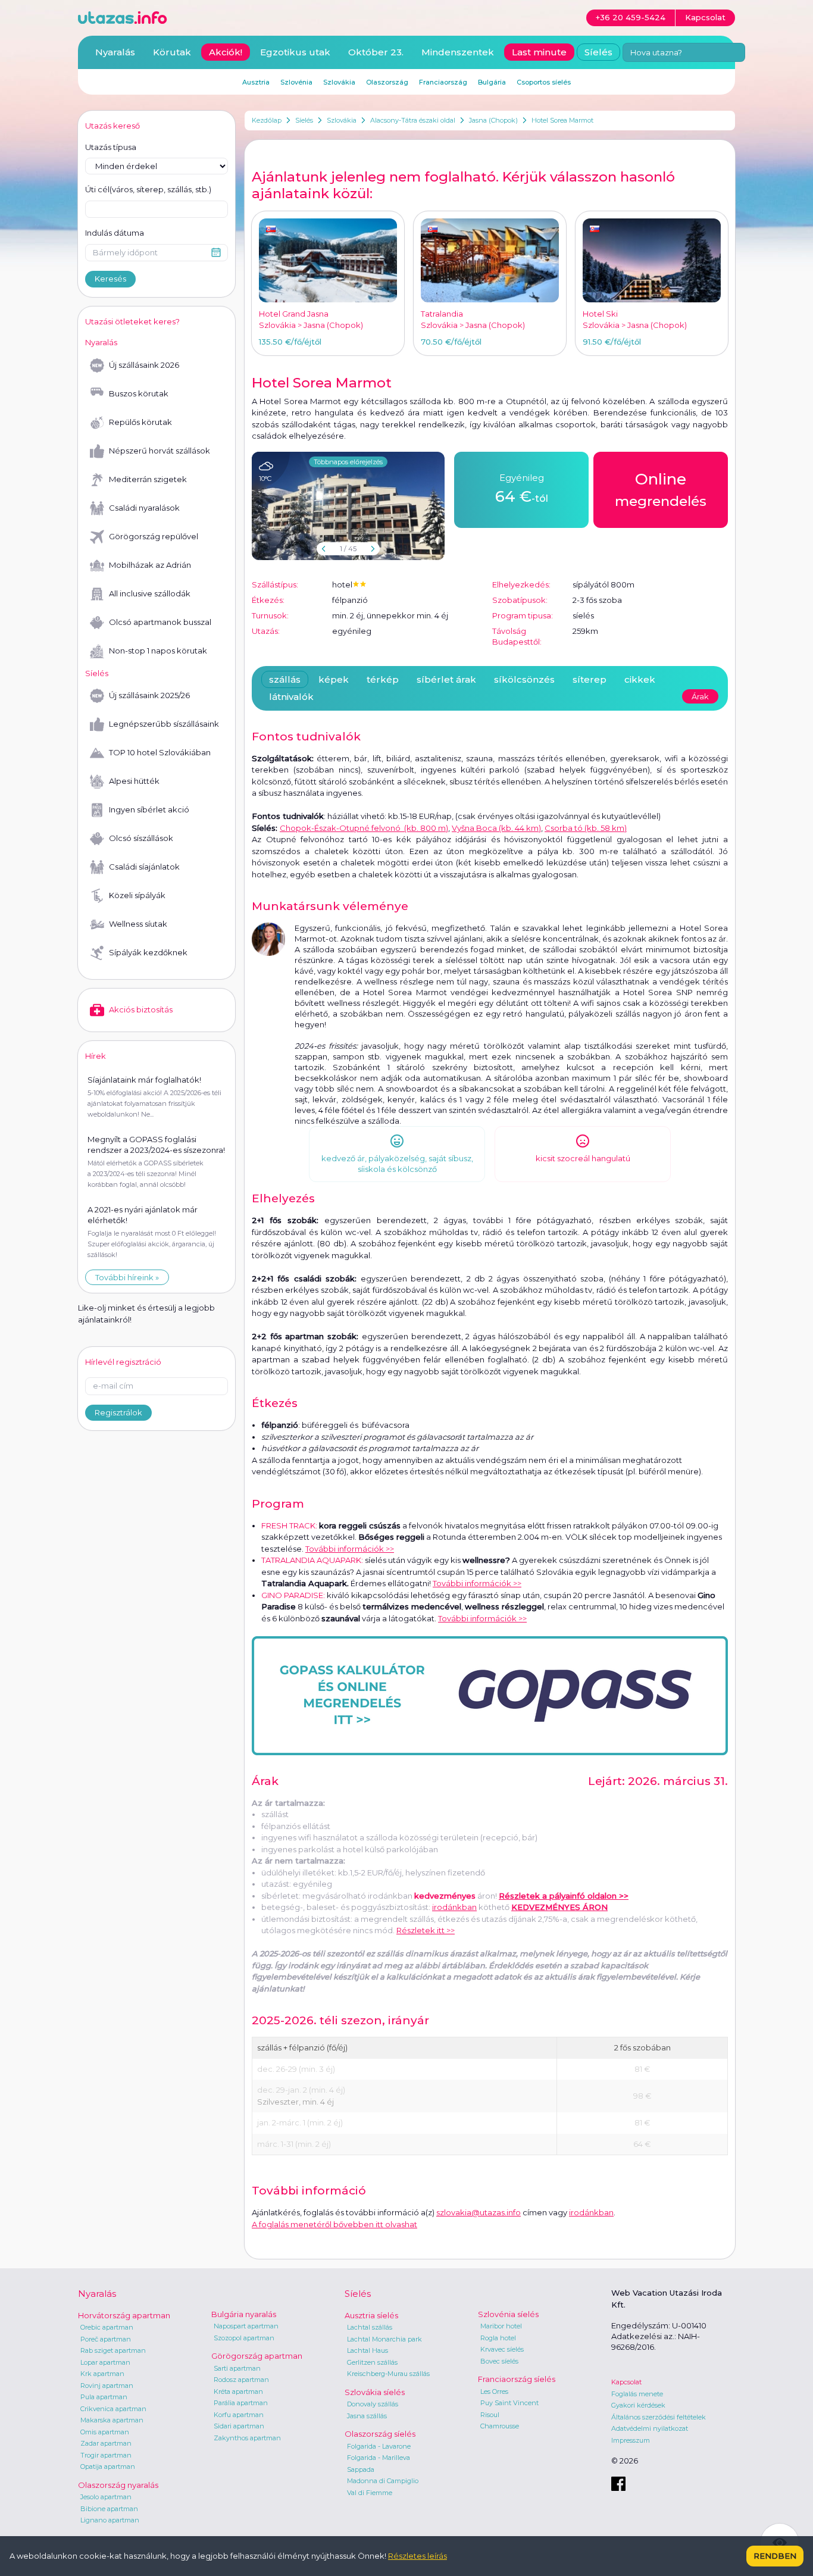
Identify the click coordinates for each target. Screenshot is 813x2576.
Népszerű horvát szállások (160, 451)
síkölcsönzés (524, 679)
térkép (383, 679)
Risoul (490, 2415)
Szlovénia (296, 82)
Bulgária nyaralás (244, 2314)
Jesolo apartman (106, 2497)
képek (334, 679)
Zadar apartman (106, 2443)
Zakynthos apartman (247, 2438)
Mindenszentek (458, 52)
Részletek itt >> (426, 1930)
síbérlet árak (446, 679)
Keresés (110, 279)
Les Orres (494, 2391)
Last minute (539, 52)
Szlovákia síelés (375, 2392)
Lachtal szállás (370, 2327)
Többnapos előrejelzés (348, 462)
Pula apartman (104, 2397)
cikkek (640, 679)
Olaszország (387, 82)
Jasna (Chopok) (493, 120)
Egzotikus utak (295, 52)
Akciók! (226, 52)
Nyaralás (115, 52)
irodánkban (454, 1907)
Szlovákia (342, 120)
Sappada (361, 2469)
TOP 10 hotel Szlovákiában (160, 752)
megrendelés (661, 490)
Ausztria (256, 82)
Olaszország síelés (380, 2434)
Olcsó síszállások (141, 838)
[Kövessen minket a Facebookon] (618, 2484)
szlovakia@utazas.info (479, 2212)
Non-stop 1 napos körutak (158, 651)
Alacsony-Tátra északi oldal (413, 120)
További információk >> (350, 1549)
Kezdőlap (267, 120)
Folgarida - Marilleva (379, 2458)
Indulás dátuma (115, 233)
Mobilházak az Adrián (150, 565)
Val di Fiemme (370, 2493)
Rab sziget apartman (113, 2350)
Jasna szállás (367, 2416)
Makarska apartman (112, 2420)
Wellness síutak (138, 924)
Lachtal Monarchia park (384, 2339)
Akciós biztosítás (141, 1009)
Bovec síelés (499, 2361)
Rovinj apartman (107, 2386)
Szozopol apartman (244, 2338)
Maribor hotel (501, 2326)
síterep (590, 679)
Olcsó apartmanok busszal (160, 622)
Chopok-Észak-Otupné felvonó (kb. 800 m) (364, 828)
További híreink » (127, 1277)
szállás (285, 679)
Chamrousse (500, 2426)
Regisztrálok (118, 1412)
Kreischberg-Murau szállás (388, 2374)
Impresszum (631, 2440)
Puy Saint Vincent (509, 2403)
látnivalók (291, 697)
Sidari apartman (239, 2426)
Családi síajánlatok (144, 867)
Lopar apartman (105, 2362)
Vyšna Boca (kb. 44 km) (496, 828)
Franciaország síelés (517, 2379)
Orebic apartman (107, 2327)
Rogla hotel (498, 2338)
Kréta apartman (238, 2391)
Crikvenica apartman (113, 2409)
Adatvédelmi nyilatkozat (650, 2428)
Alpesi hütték (134, 781)
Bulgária (492, 82)
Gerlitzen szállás (372, 2362)
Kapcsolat (626, 2382)
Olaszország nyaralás (118, 2485)
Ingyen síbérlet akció (149, 809)
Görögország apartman (257, 2356)
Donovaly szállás (373, 2404)
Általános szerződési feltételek (659, 2417)
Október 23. (376, 52)
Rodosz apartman (241, 2380)
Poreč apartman (106, 2339)
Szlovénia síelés (508, 2314)
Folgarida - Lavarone (379, 2446)
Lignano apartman (110, 2520)
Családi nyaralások (144, 508)
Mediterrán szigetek (148, 479)
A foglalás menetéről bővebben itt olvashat (334, 2224)
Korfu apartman (239, 2415)
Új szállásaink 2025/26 (149, 695)
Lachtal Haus (368, 2350)
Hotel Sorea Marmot (562, 120)
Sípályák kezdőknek (148, 952)
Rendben (775, 2556)
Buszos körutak (139, 393)
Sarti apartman (237, 2368)
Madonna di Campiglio (383, 2481)
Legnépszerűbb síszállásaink (164, 724)
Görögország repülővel (154, 536)
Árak (700, 696)
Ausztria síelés (371, 2315)
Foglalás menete (637, 2394)
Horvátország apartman (124, 2315)
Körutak (172, 52)
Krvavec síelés (502, 2349)
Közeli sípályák (137, 895)
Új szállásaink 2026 (144, 365)
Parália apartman (241, 2403)
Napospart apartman (246, 2326)
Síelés (304, 120)
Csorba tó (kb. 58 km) (586, 828)
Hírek (96, 1056)
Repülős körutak (140, 422)
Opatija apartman (108, 2466)
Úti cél (148, 189)
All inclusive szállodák (150, 593)
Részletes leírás (418, 2556)
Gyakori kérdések (638, 2405)
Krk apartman (102, 2374)
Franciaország (443, 82)
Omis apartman (105, 2432)
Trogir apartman (106, 2455)
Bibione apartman (109, 2509)
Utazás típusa (111, 147)
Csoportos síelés (544, 82)
